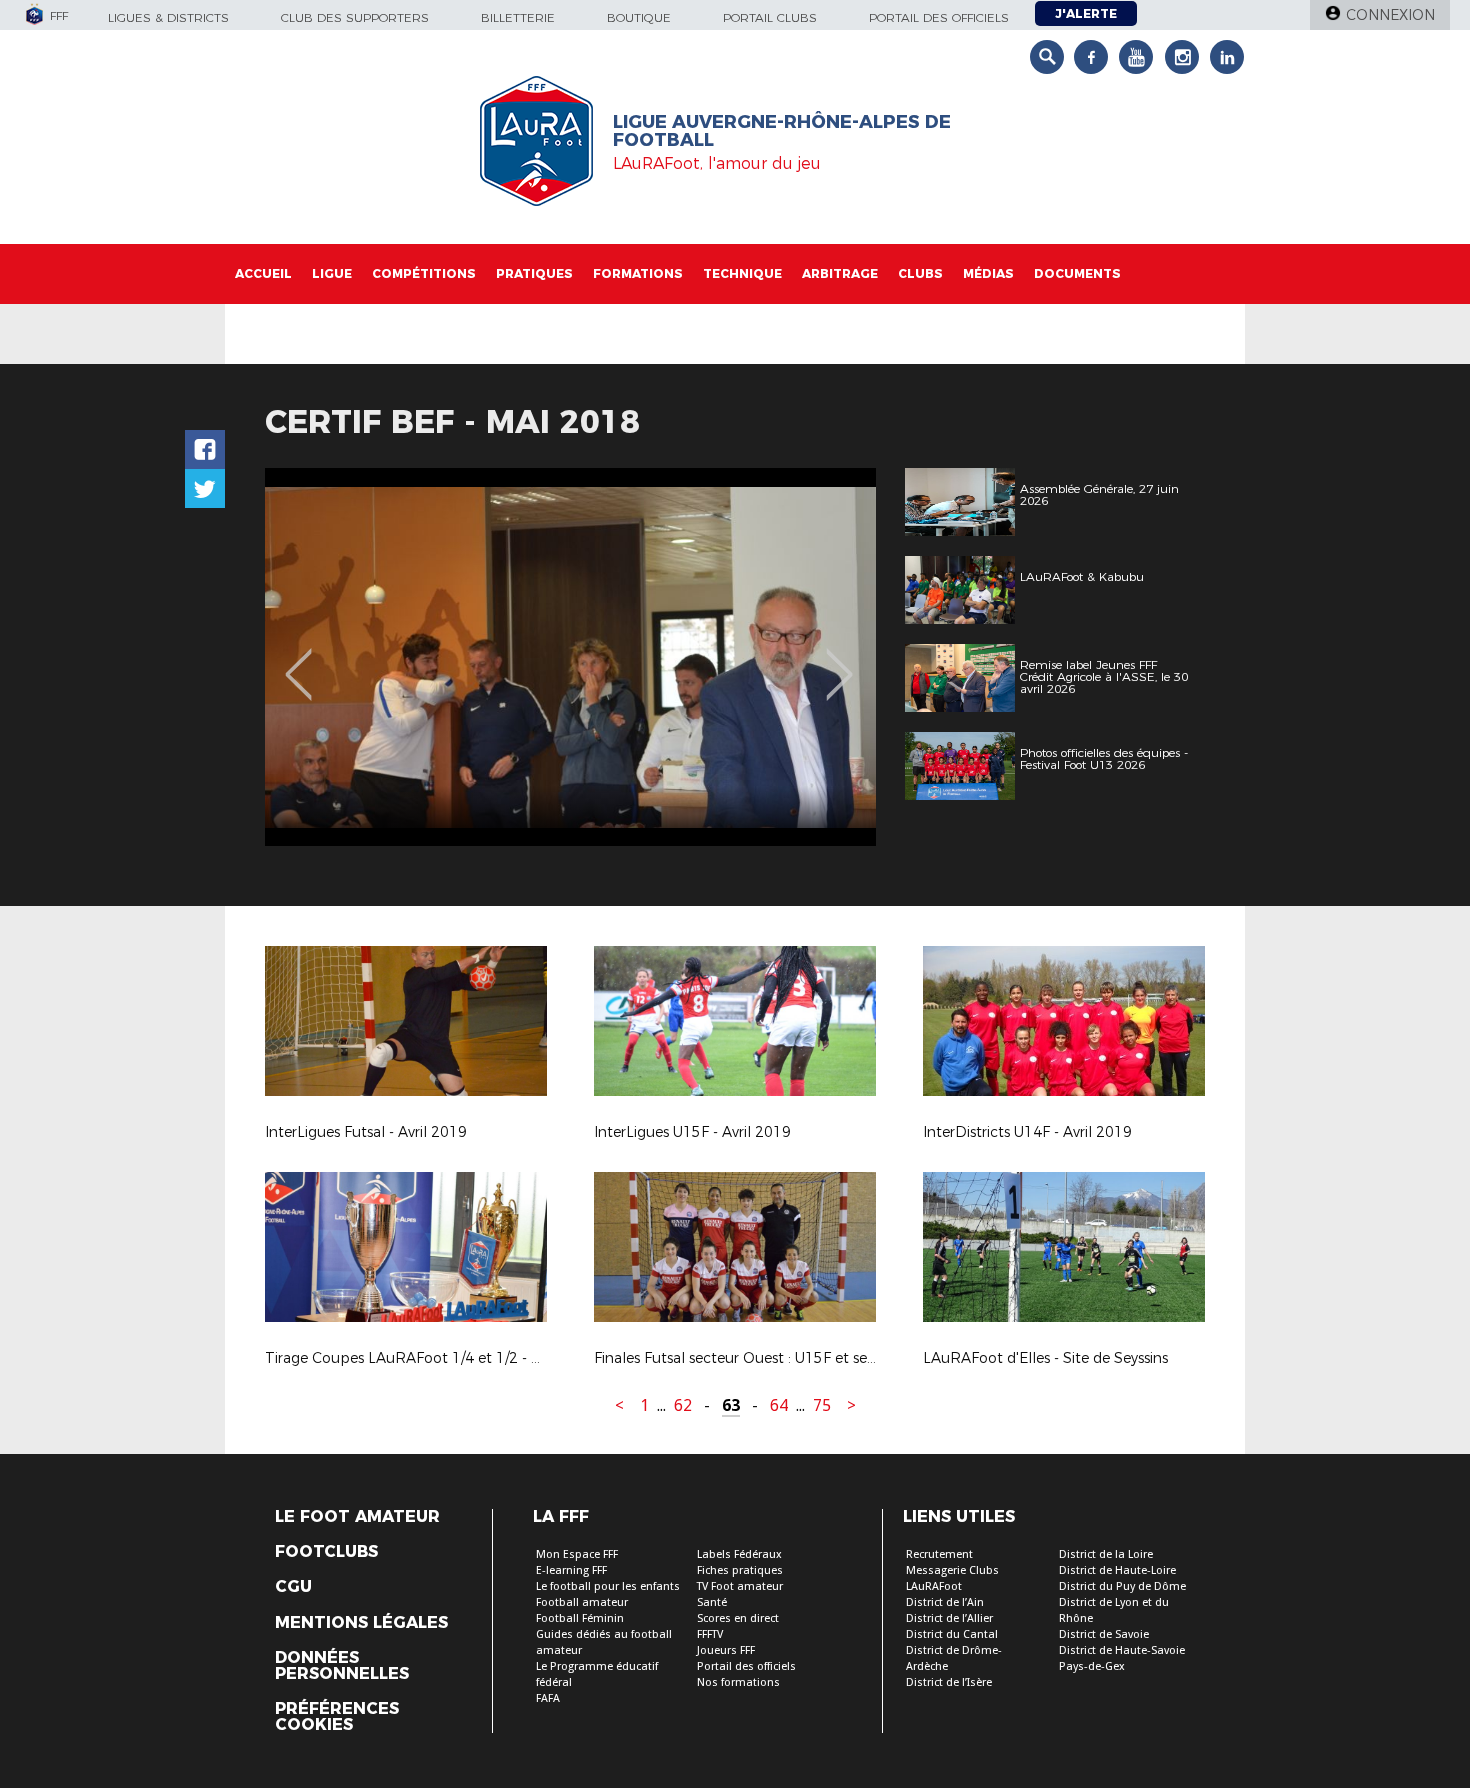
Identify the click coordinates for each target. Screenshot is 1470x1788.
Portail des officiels (939, 17)
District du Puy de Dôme (1122, 1586)
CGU (293, 1587)
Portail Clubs (770, 17)
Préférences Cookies (337, 1717)
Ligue (332, 273)
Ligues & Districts (168, 17)
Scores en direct (738, 1618)
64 (779, 1405)
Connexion (1390, 15)
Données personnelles (342, 1666)
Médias (988, 273)
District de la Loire (1106, 1554)
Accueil (263, 273)
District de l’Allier (949, 1618)
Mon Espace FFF (577, 1554)
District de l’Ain (945, 1602)
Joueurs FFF (726, 1650)
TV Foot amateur (740, 1586)
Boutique (639, 17)
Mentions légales (361, 1623)
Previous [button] (298, 660)
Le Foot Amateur (357, 1517)
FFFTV (710, 1634)
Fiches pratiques (740, 1570)
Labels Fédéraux (739, 1554)
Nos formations (738, 1682)
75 (822, 1405)
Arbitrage (840, 273)
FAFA (548, 1698)
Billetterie (518, 17)
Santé (712, 1602)
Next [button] (839, 660)
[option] (570, 657)
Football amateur (582, 1602)
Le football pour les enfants (608, 1586)
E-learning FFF (571, 1570)
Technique (742, 273)
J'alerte (1086, 13)
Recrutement (939, 1554)
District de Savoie (1104, 1634)
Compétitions (424, 273)
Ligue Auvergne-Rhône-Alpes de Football (782, 131)
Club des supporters (355, 17)
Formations (638, 273)
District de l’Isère (949, 1682)
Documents (1077, 273)
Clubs (920, 273)
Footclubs (326, 1552)
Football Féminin (580, 1618)
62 (683, 1405)
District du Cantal (952, 1634)
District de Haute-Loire (1117, 1570)
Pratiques (534, 273)
